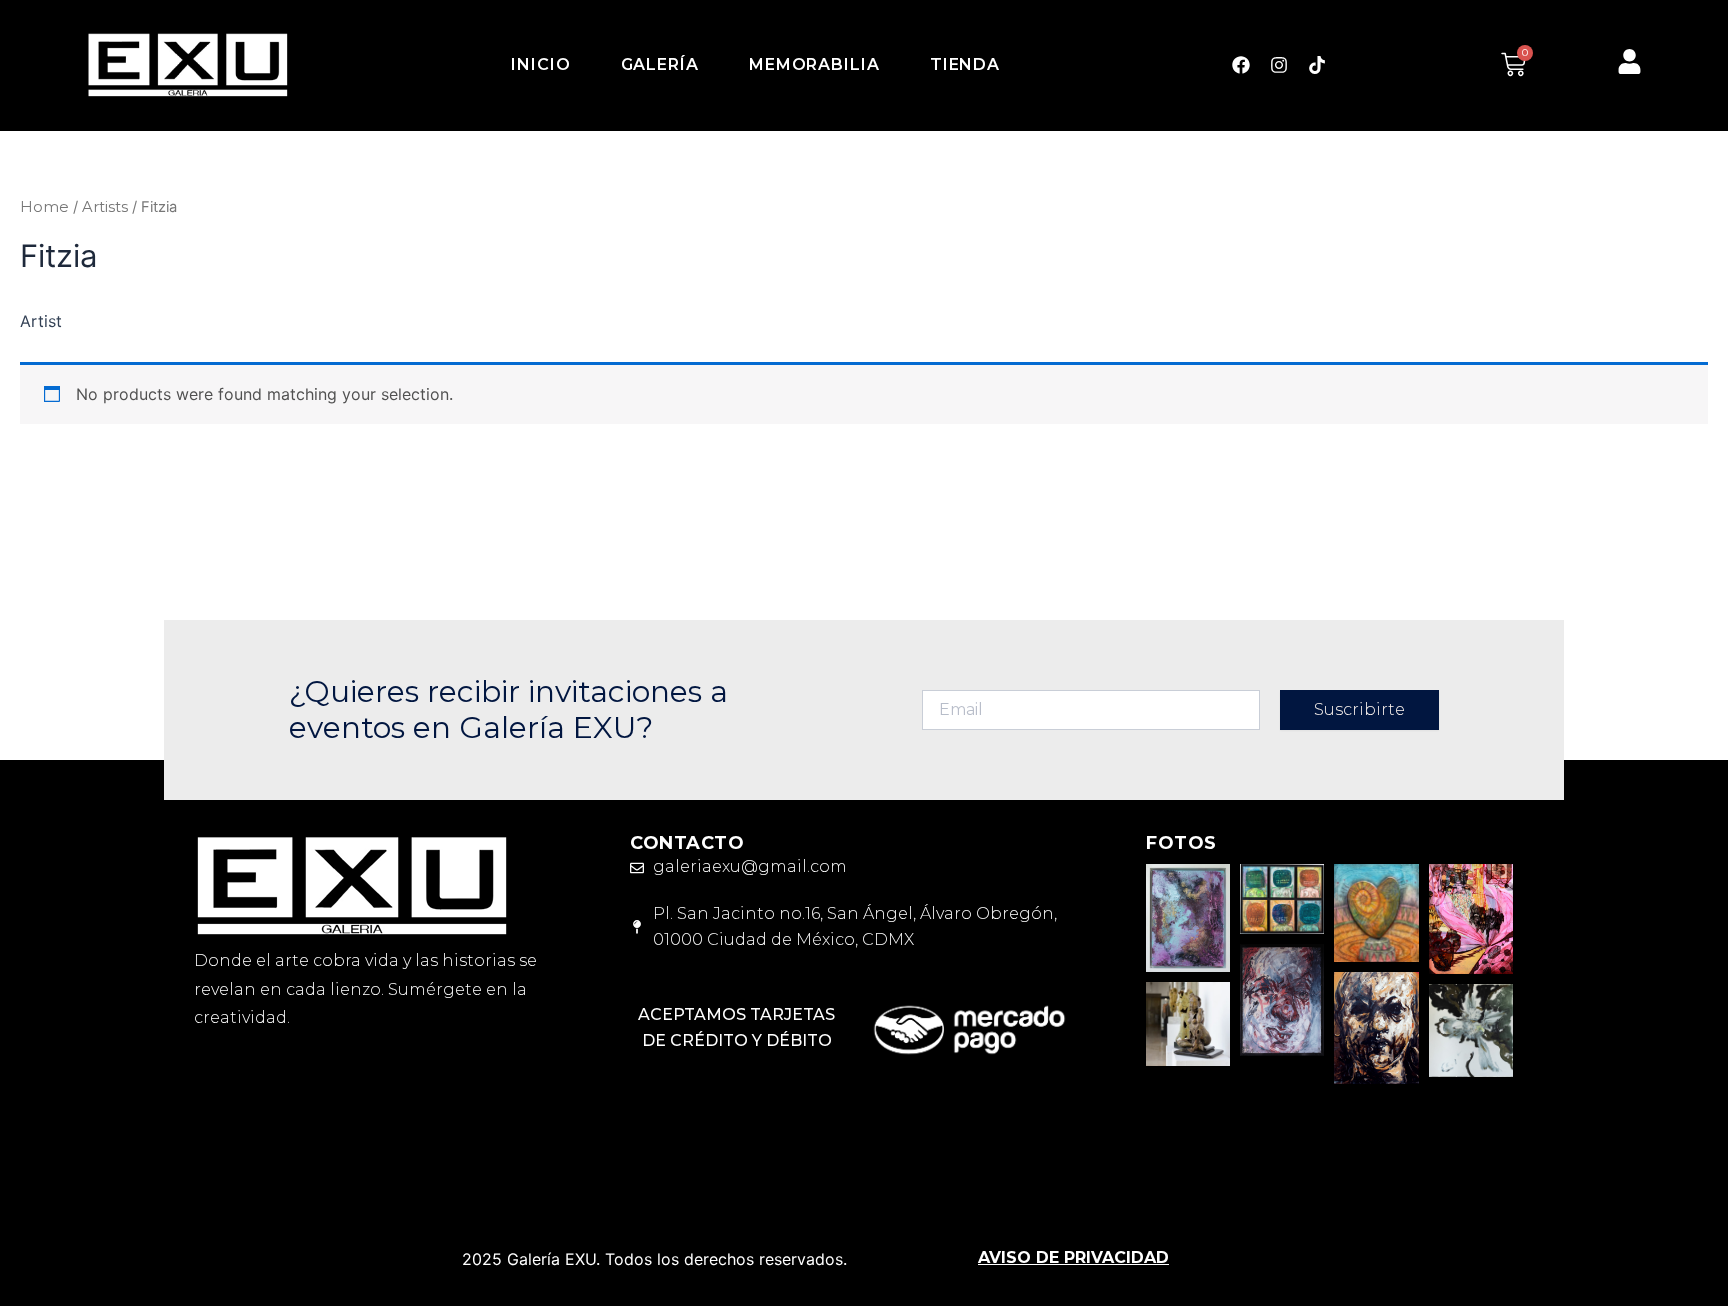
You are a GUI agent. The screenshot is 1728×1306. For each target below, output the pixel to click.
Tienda (965, 64)
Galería (660, 64)
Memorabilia (814, 64)
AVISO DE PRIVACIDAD (1073, 1257)
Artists (105, 207)
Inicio (540, 64)
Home (44, 207)
